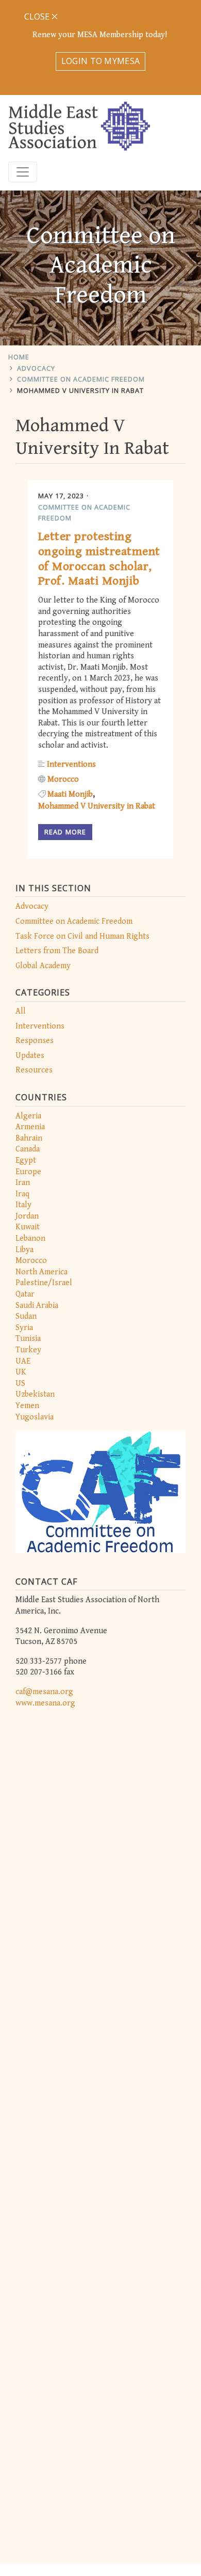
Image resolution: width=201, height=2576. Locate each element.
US (20, 1384)
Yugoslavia (35, 1417)
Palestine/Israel (44, 1283)
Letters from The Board (57, 951)
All (21, 1011)
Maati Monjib (70, 794)
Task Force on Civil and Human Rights (82, 936)
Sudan (26, 1316)
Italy (23, 1205)
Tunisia (28, 1339)
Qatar (25, 1294)
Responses (35, 1041)
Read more (65, 832)
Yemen (27, 1406)
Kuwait (28, 1227)
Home (19, 357)
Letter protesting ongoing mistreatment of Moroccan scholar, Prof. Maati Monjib (99, 559)
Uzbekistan (35, 1394)
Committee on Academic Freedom (81, 379)
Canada (28, 1149)
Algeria (28, 1116)
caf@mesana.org (44, 1692)
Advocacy (36, 368)
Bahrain (29, 1138)
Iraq (22, 1194)
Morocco (31, 1261)
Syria (24, 1328)
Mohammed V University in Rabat (97, 806)
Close (38, 17)
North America (41, 1272)
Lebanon (30, 1238)
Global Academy (43, 966)
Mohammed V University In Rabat (80, 390)
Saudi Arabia (37, 1306)
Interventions (40, 1026)
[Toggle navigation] (23, 172)
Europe (28, 1172)
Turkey (28, 1350)
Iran (23, 1183)
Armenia (30, 1127)
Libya (24, 1250)
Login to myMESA (101, 61)
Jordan (27, 1216)
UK (21, 1372)
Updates (30, 1056)
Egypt (26, 1160)
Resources (34, 1070)
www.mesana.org (45, 1703)
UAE (23, 1361)
